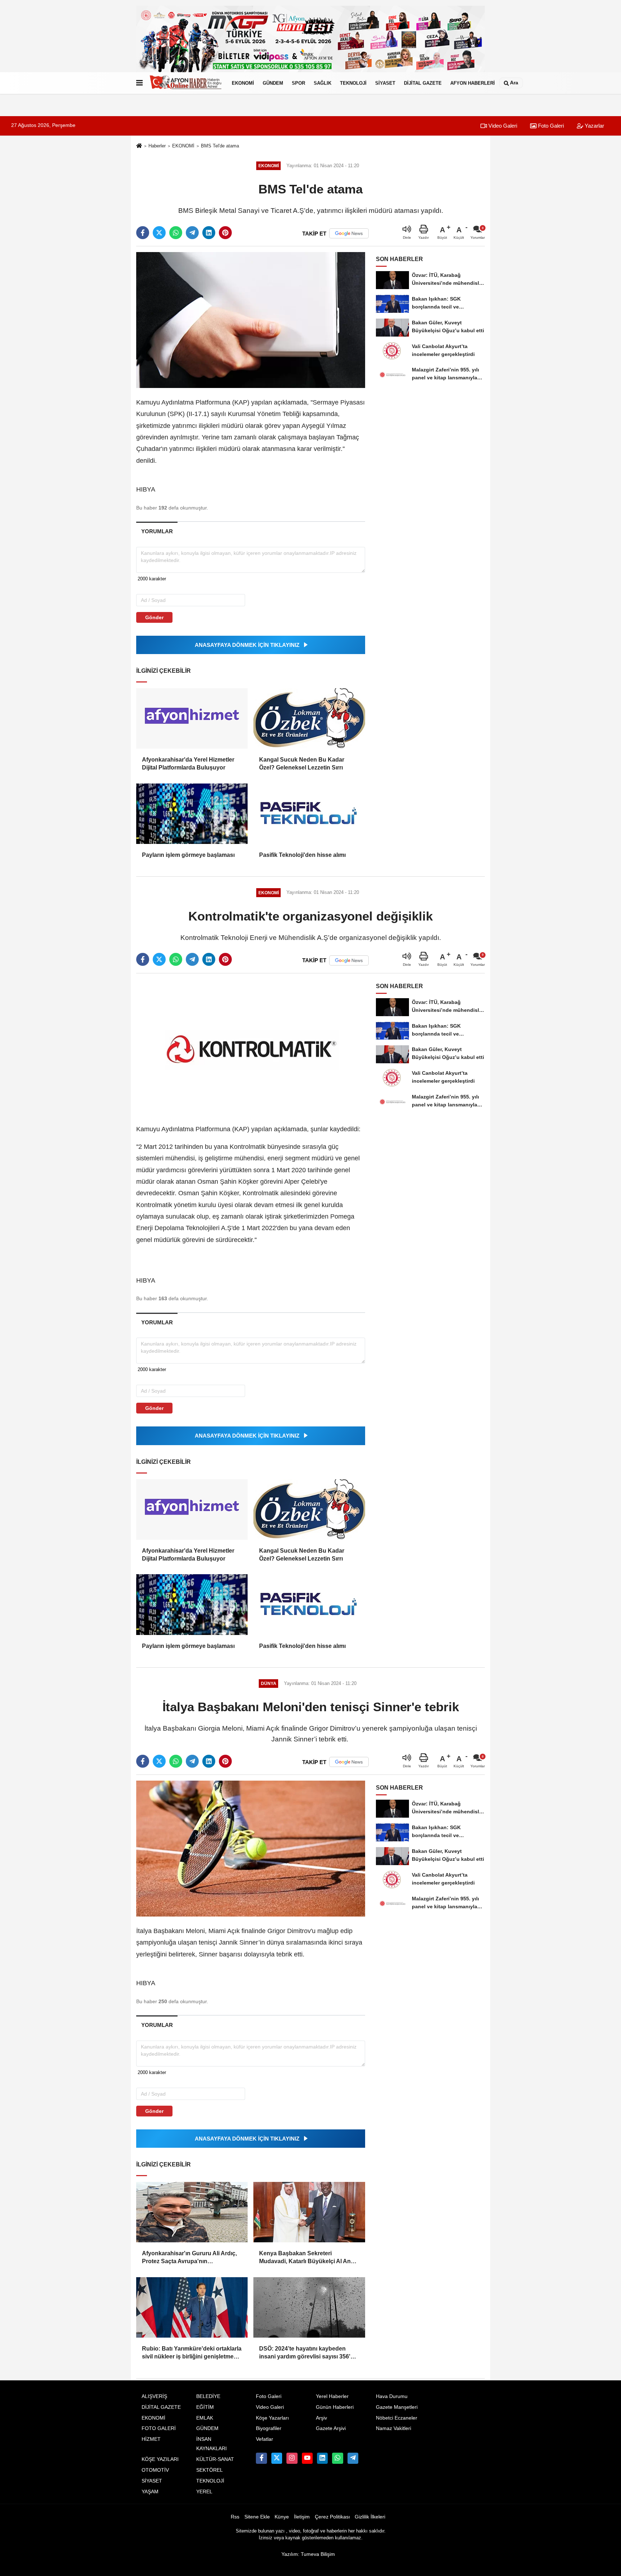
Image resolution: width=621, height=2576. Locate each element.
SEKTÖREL (210, 2470)
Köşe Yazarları (272, 2418)
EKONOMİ (243, 83)
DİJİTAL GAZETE (423, 83)
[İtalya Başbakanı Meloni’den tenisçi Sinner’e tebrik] (251, 1848)
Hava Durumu (392, 2396)
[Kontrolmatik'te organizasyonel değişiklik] (251, 1047)
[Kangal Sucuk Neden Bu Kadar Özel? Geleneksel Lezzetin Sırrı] (309, 718)
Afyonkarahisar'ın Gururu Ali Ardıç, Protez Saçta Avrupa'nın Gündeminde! (189, 2258)
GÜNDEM (273, 83)
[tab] (157, 531)
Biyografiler (269, 2428)
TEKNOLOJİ (353, 83)
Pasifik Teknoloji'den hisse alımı (302, 855)
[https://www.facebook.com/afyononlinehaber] (261, 2458)
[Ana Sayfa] (139, 146)
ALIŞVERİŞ (154, 2396)
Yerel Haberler (332, 2396)
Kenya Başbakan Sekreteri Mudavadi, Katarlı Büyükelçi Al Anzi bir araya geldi (307, 2258)
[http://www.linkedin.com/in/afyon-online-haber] (322, 2458)
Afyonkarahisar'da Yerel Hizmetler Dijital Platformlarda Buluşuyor (188, 764)
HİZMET (151, 2439)
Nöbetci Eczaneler (397, 2418)
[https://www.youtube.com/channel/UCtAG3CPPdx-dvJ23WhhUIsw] (307, 2458)
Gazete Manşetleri (397, 2407)
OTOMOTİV (155, 2470)
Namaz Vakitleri (394, 2428)
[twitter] (159, 233)
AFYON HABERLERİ (473, 83)
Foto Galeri (550, 126)
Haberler (157, 146)
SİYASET (385, 83)
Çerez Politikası (332, 2517)
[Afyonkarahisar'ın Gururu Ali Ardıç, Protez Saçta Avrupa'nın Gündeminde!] (192, 2212)
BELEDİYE (208, 2396)
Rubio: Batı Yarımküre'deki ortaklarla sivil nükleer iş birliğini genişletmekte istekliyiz (192, 2353)
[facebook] (143, 233)
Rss (235, 2517)
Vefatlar (264, 2439)
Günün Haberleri (335, 2407)
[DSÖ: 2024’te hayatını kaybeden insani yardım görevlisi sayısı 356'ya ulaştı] (309, 2307)
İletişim (302, 2517)
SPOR (298, 83)
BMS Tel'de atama (220, 146)
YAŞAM (150, 2492)
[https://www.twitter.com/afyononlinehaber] (277, 2458)
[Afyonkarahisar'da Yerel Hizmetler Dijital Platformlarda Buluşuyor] (192, 718)
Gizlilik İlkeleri (370, 2517)
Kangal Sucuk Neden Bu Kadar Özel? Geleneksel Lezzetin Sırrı (302, 764)
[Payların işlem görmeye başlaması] (192, 814)
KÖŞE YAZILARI (160, 2459)
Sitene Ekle (257, 2517)
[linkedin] (209, 233)
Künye (282, 2517)
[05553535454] (337, 2458)
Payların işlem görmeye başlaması (188, 855)
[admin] (353, 2458)
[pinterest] (225, 233)
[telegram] (192, 233)
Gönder (154, 617)
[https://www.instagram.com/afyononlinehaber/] (292, 2458)
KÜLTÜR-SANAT (215, 2459)
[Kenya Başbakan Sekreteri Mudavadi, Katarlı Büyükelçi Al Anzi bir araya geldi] (309, 2212)
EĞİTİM (205, 2407)
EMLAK (205, 2418)
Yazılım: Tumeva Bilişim (308, 2554)
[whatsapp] (176, 233)
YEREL (204, 2492)
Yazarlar (594, 126)
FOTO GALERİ (159, 2428)
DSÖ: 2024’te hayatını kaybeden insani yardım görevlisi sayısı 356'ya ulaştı (308, 2353)
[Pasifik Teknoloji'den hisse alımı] (309, 814)
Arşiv (321, 2418)
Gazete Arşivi (331, 2428)
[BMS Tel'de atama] (251, 320)
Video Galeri (502, 126)
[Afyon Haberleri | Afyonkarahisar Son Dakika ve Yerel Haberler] (186, 83)
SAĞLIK (323, 83)
